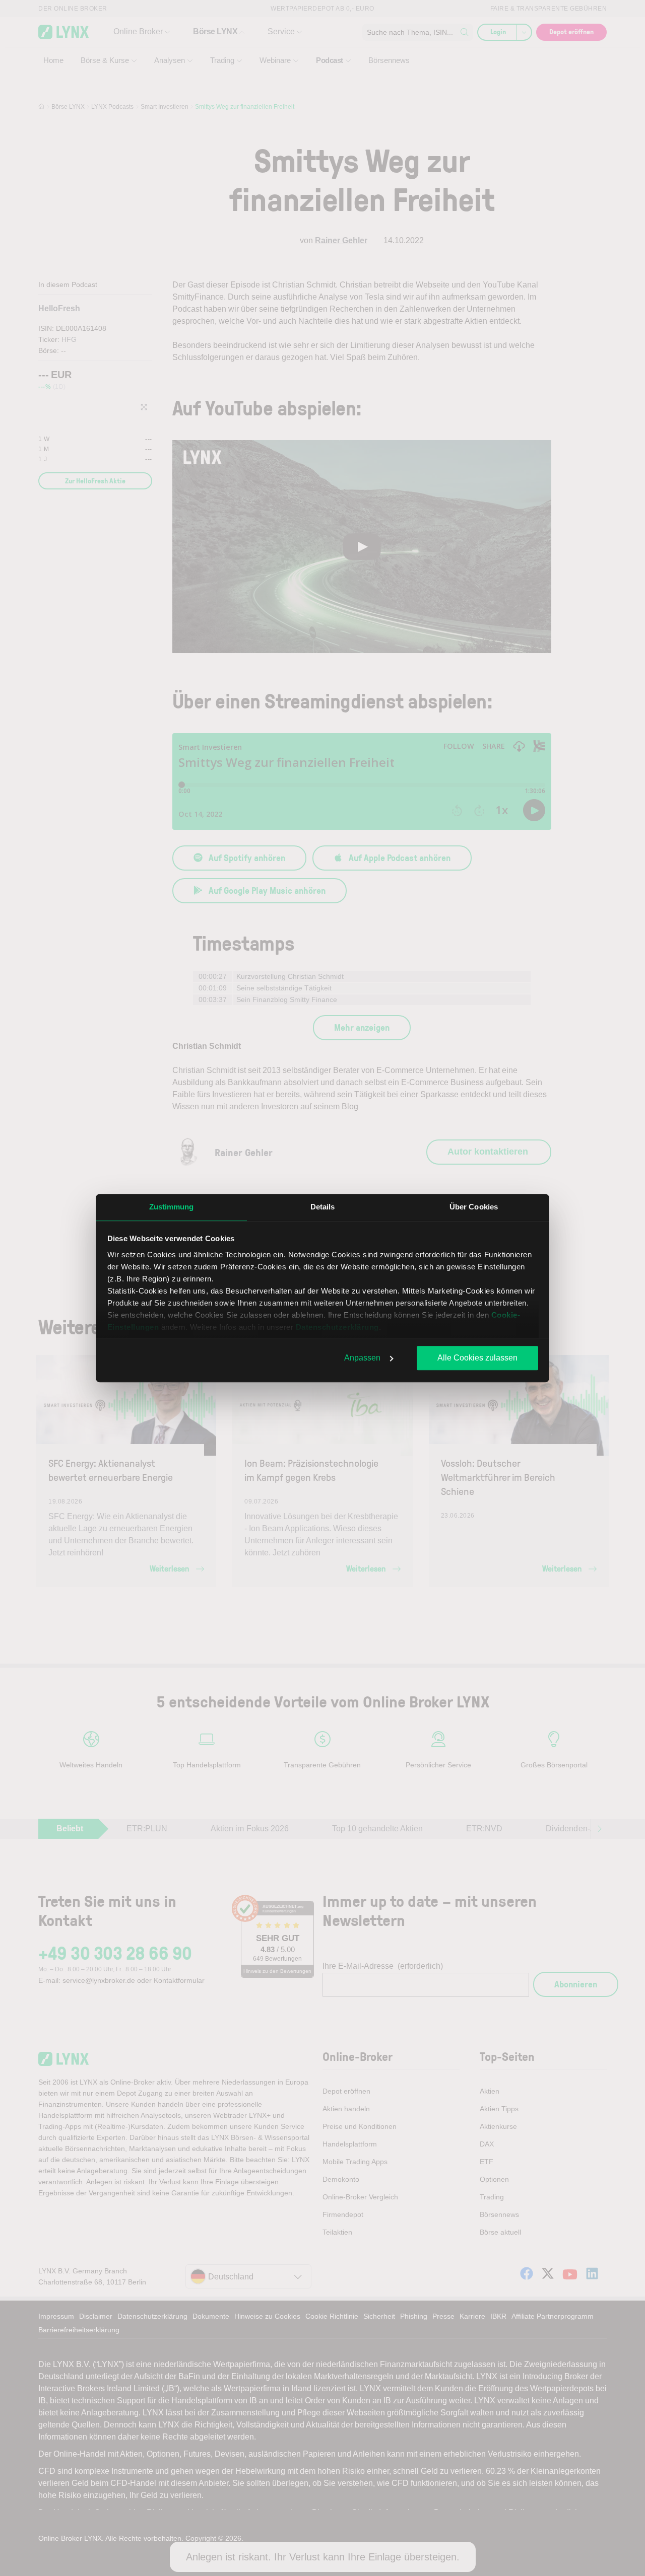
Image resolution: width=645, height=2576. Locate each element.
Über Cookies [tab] (474, 1207)
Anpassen (362, 1358)
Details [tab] (323, 1207)
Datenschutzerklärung (337, 1327)
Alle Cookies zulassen (477, 1358)
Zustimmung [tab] (172, 1207)
